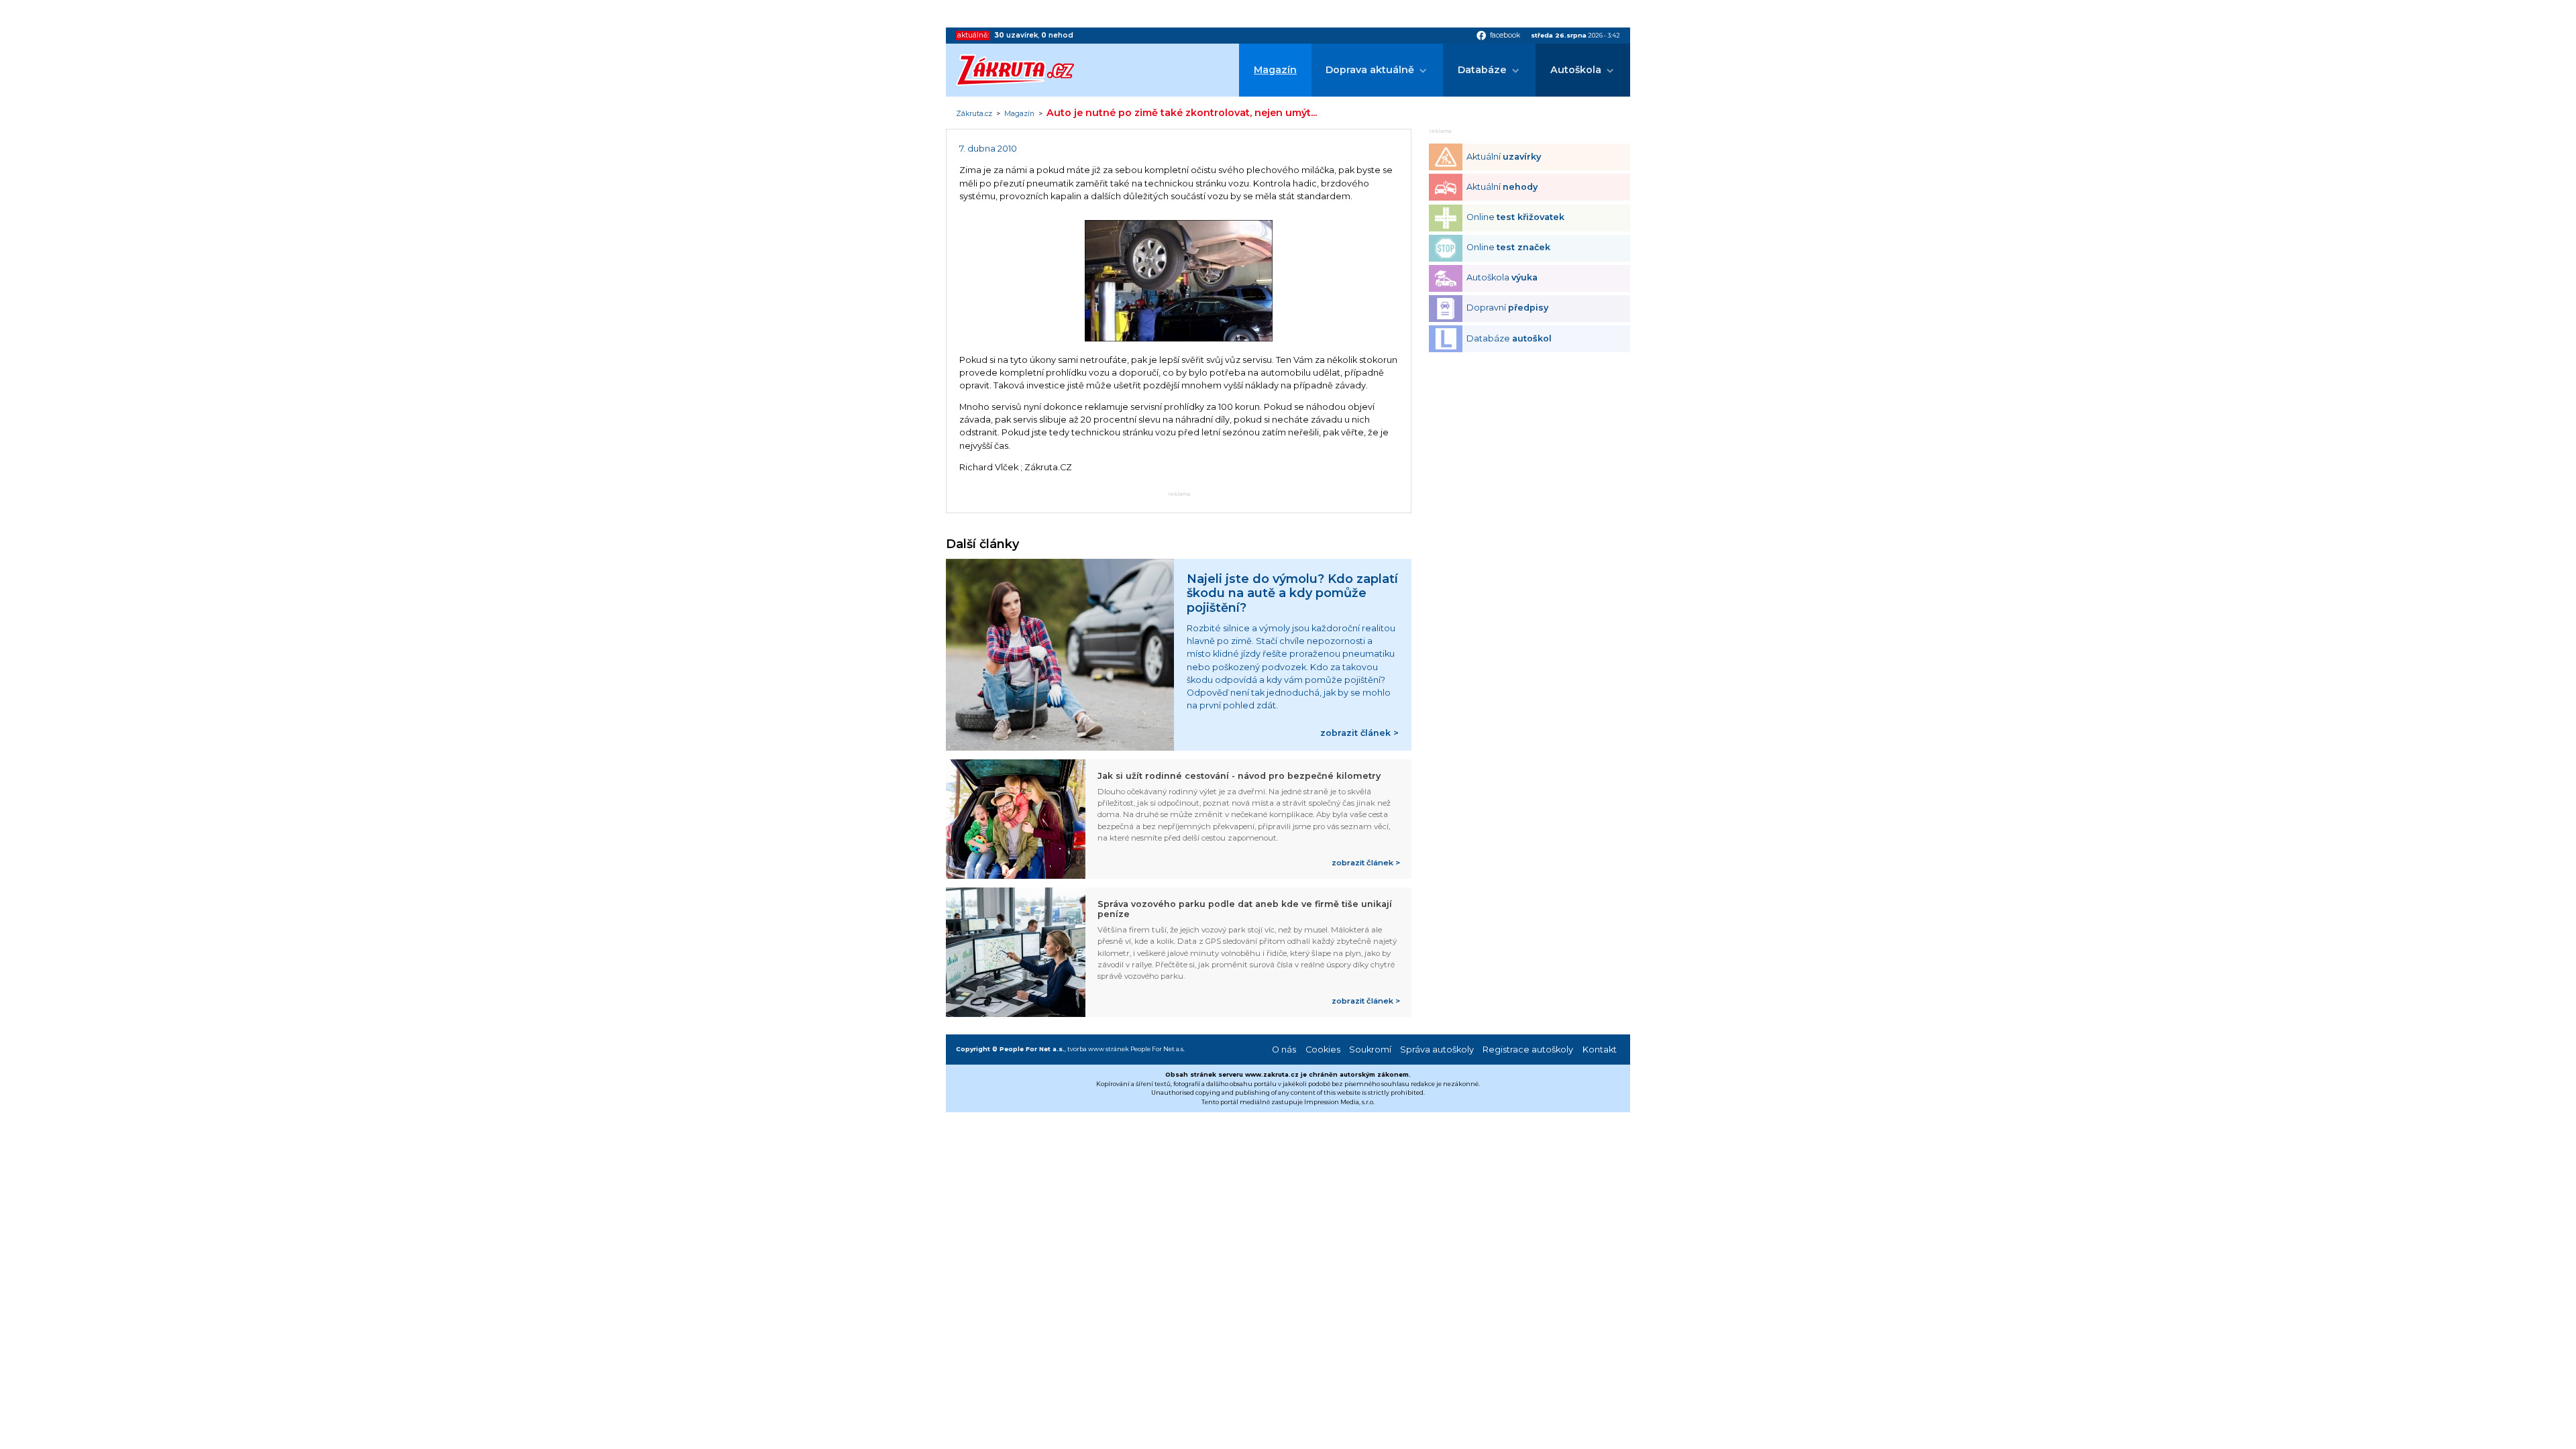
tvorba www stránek (1098, 1049)
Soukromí (1370, 1050)
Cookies (1323, 1050)
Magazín (1275, 70)
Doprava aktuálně (1370, 70)
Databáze (1482, 70)
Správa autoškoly (1437, 1050)
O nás (1284, 1050)
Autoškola (1576, 70)
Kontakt (1600, 1050)
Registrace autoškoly (1528, 1050)
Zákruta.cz (974, 114)
